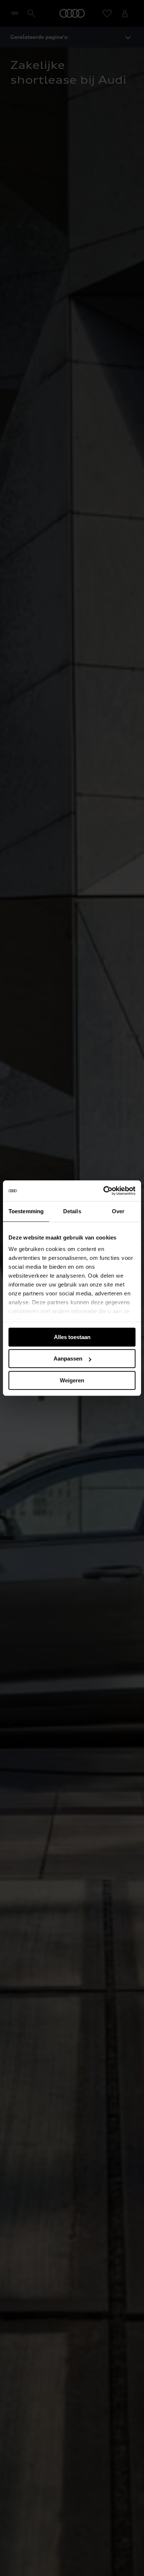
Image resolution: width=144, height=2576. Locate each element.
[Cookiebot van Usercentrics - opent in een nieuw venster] (104, 1191)
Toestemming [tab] (26, 1211)
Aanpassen (68, 1359)
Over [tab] (118, 1211)
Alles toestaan (72, 1337)
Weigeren (72, 1380)
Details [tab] (72, 1211)
